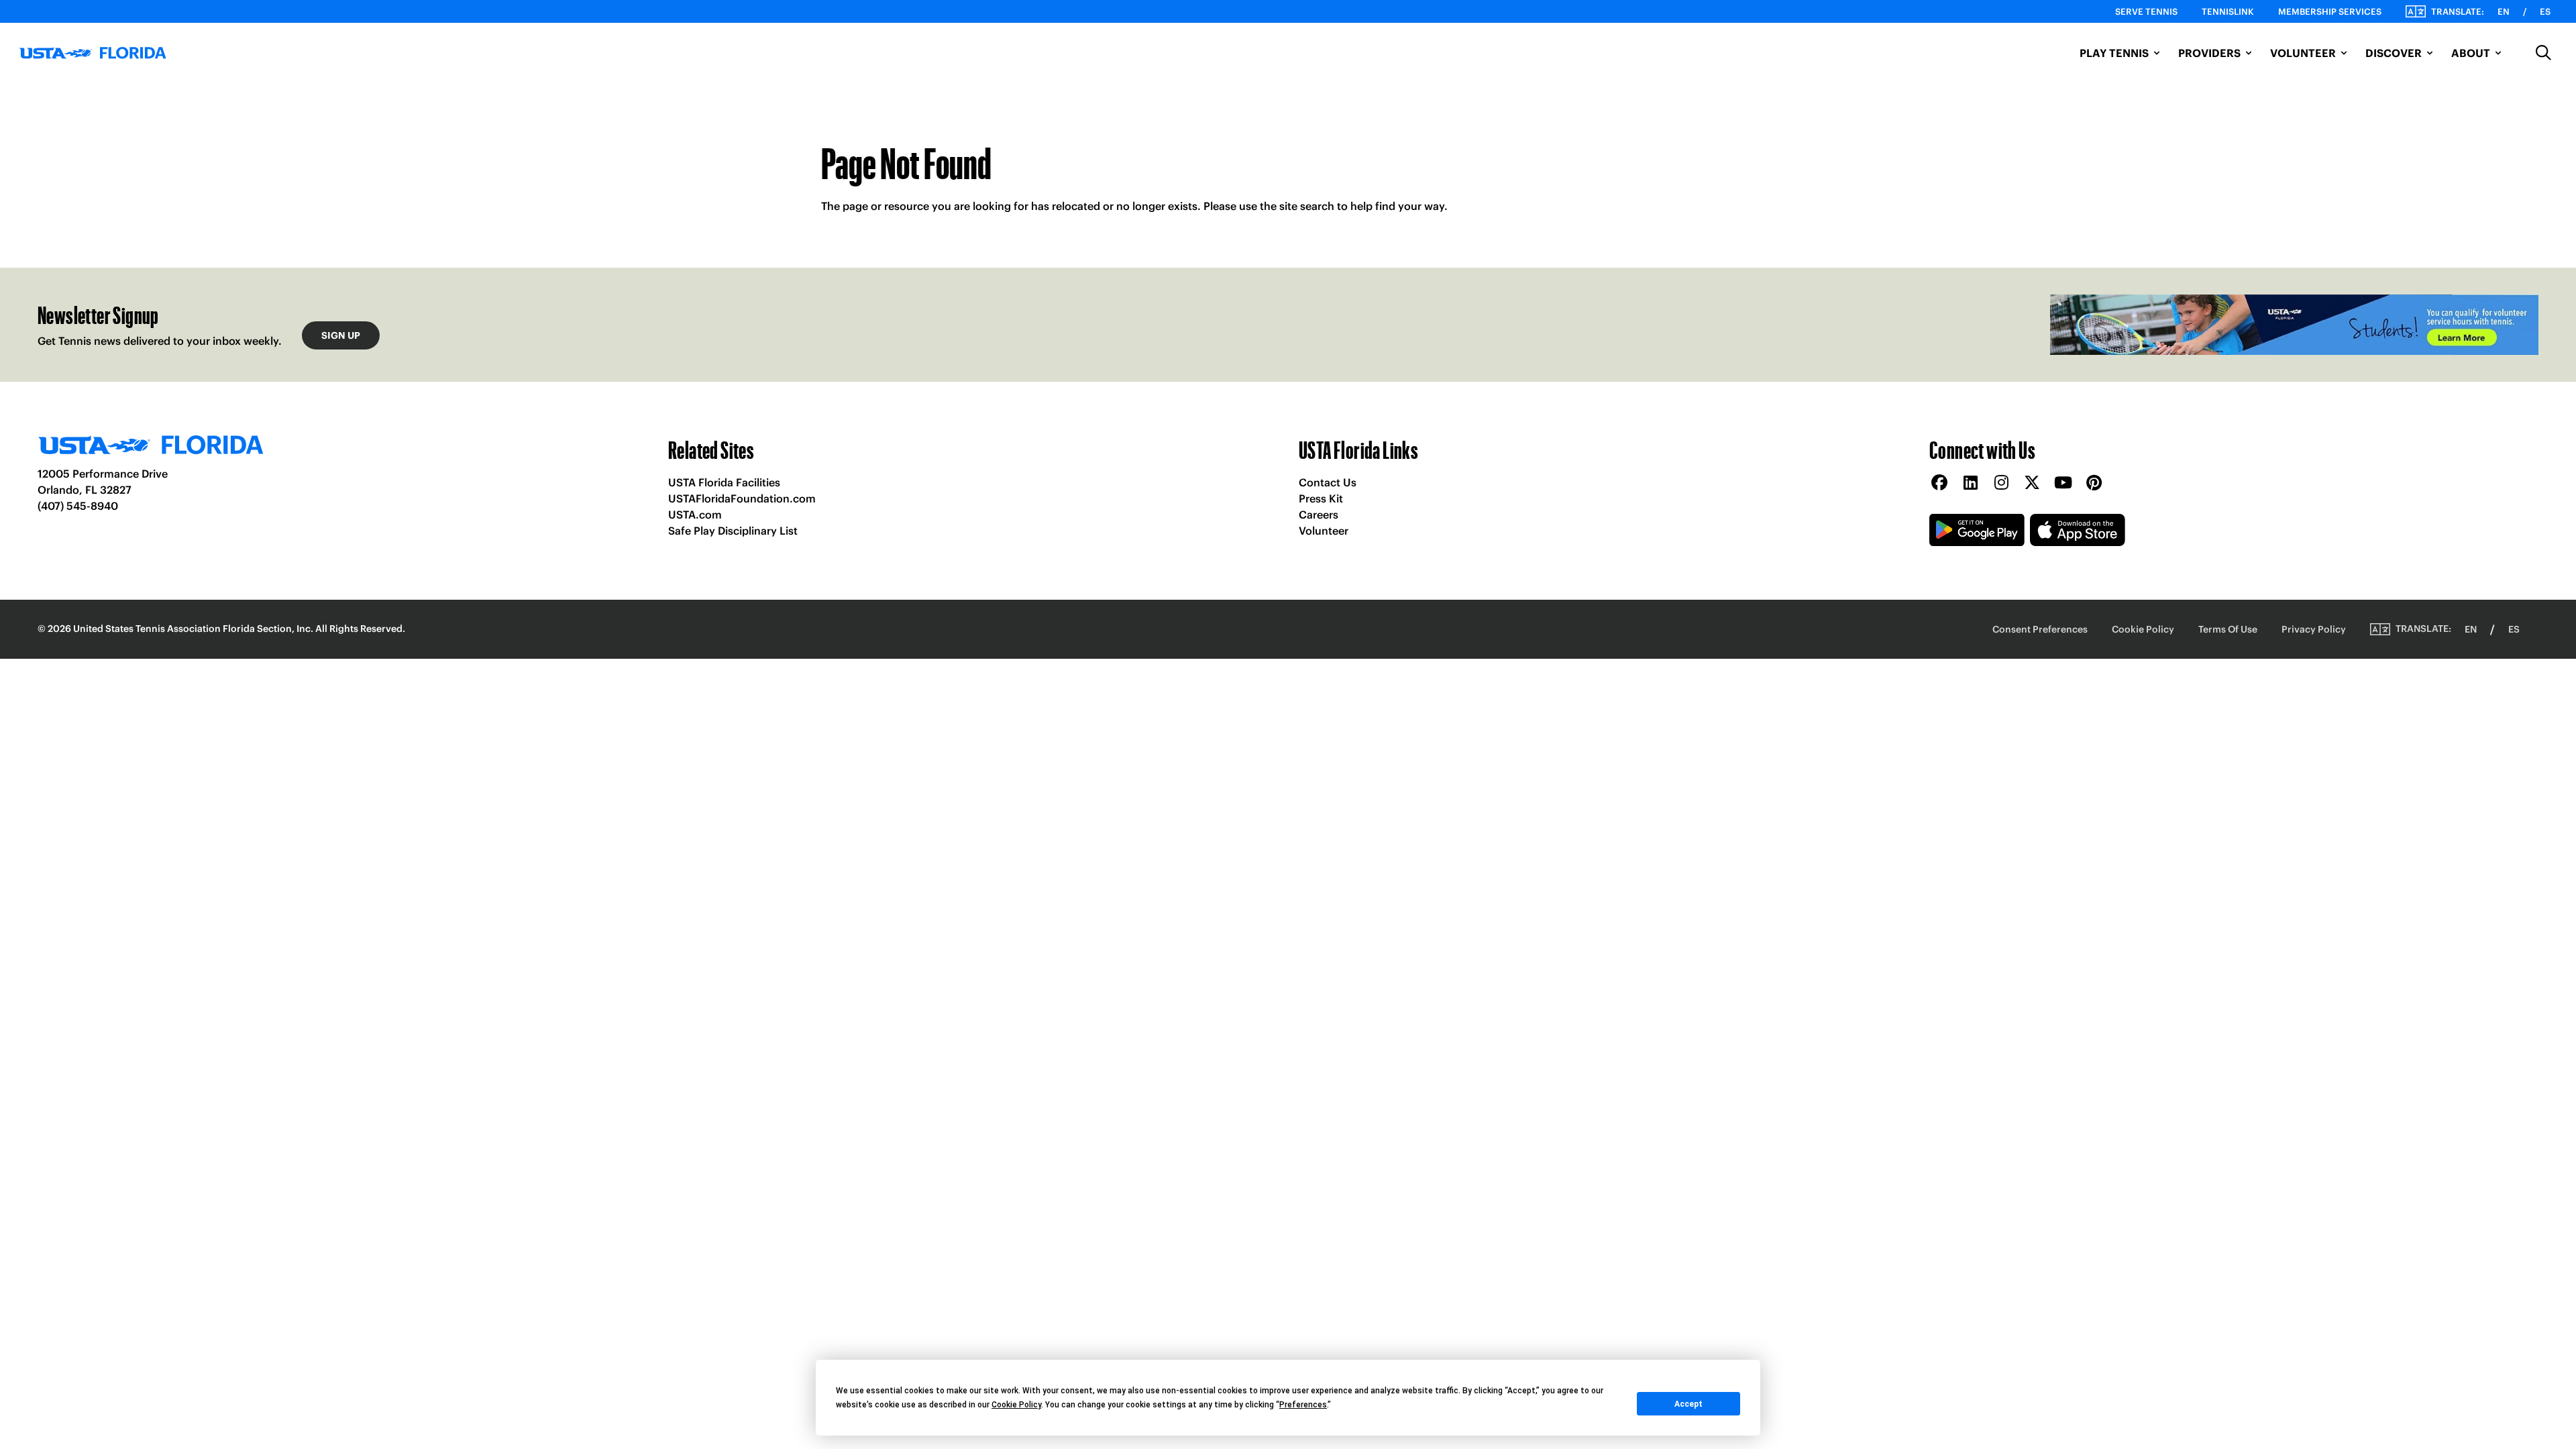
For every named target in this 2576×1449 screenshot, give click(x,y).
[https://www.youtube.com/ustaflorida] (2063, 483)
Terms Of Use (2228, 629)
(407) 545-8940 (78, 506)
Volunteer (1324, 531)
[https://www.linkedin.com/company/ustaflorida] (1970, 483)
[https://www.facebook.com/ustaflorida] (1939, 483)
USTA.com (695, 515)
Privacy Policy (2314, 629)
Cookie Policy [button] (1016, 1405)
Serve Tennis (2146, 12)
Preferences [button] (1303, 1405)
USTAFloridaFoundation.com (742, 498)
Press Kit (1321, 498)
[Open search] (2544, 53)
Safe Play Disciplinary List (733, 531)
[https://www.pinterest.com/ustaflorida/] (2094, 483)
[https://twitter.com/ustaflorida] (2032, 483)
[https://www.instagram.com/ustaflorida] (2001, 483)
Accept (1688, 1404)
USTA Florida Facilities (724, 482)
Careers (1319, 515)
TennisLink (2228, 12)
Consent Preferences (2040, 629)
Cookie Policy (2143, 629)
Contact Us (1328, 482)
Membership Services (2330, 12)
